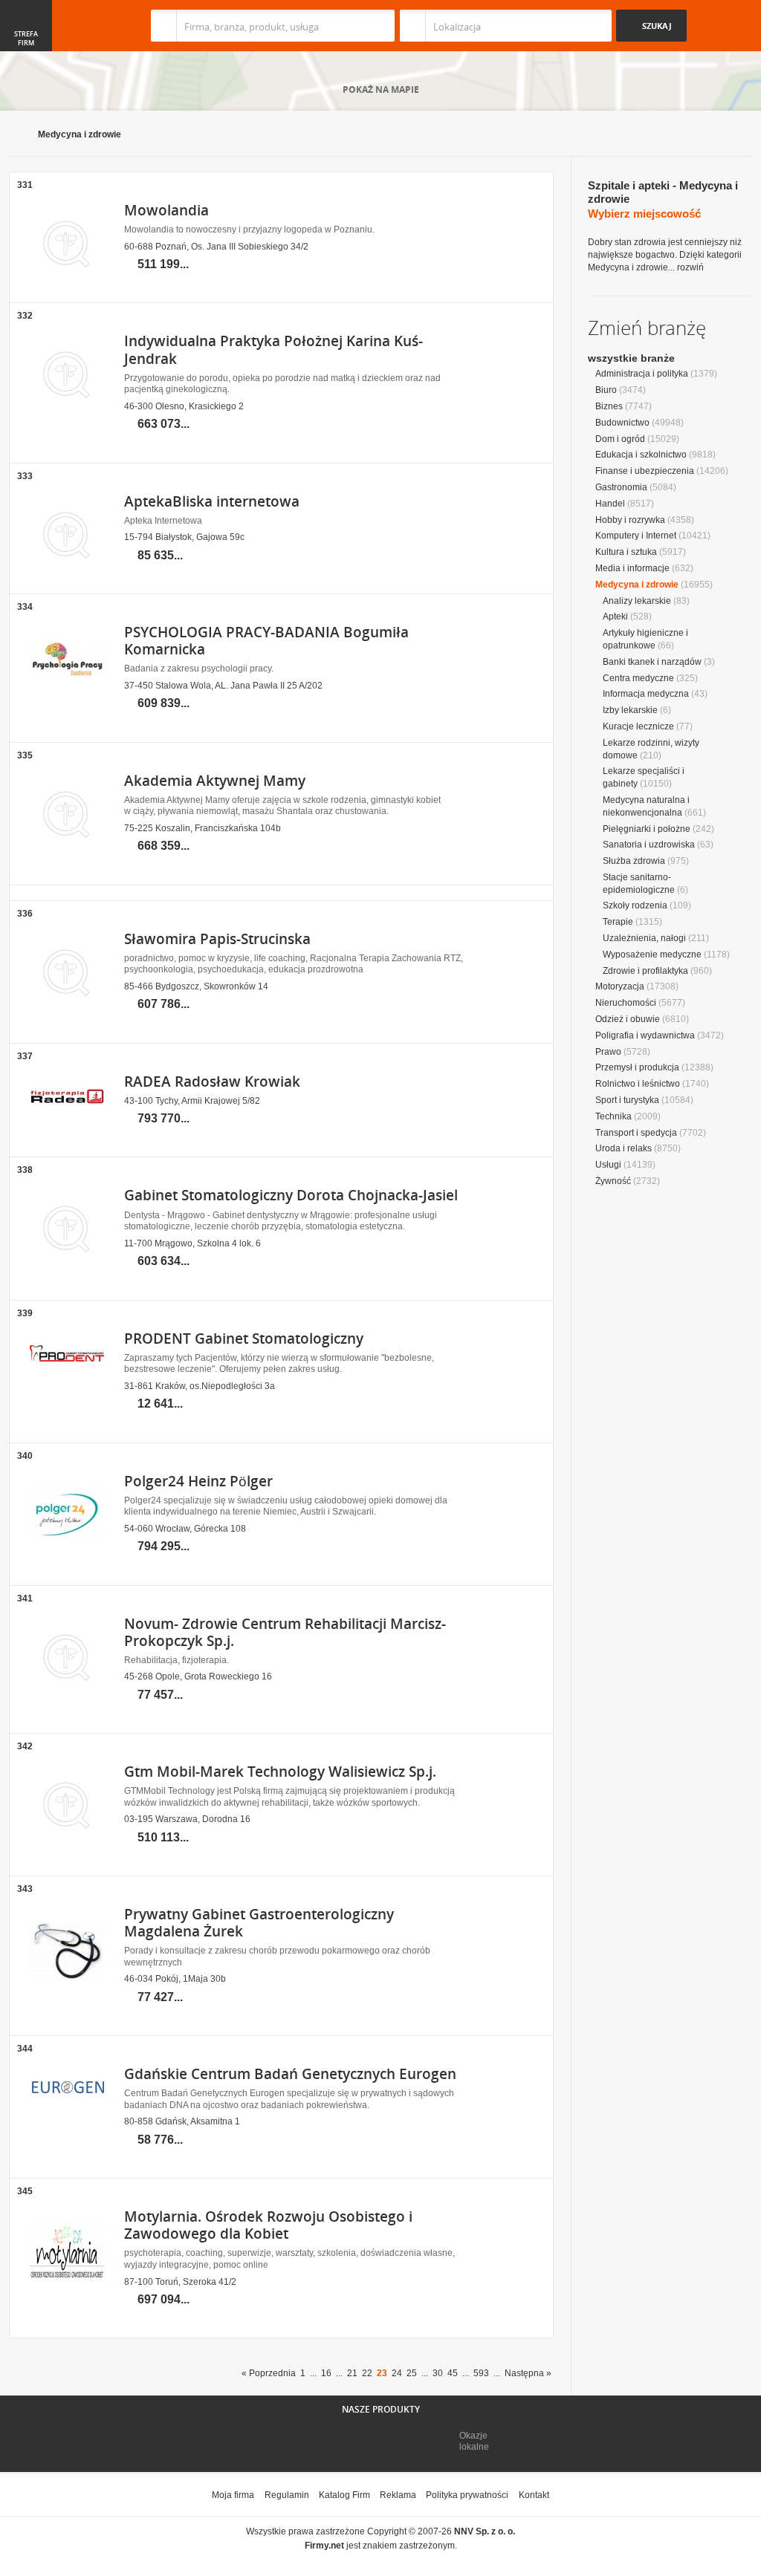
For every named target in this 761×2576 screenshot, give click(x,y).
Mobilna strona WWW (52, 2442)
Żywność (613, 1181)
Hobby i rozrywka (630, 520)
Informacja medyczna (646, 694)
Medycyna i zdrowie (80, 134)
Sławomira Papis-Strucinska (217, 939)
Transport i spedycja (636, 1133)
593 (481, 2373)
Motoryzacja (620, 986)
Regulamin (287, 2495)
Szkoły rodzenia (635, 905)
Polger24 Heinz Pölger (198, 1481)
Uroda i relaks (624, 1148)
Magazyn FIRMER (581, 2442)
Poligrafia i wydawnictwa (645, 1035)
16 (326, 2373)
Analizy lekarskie (637, 601)
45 (453, 2373)
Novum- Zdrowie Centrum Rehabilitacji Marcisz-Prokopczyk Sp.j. (285, 1632)
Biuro (606, 390)
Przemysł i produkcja (637, 1067)
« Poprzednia (269, 2373)
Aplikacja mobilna (702, 2442)
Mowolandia (166, 210)
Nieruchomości (626, 1003)
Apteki (615, 617)
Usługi (608, 1165)
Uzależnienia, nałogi (644, 938)
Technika (613, 1116)
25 (412, 2373)
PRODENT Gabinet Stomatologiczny (244, 1339)
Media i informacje (632, 568)
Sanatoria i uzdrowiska (649, 845)
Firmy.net (53, 26)
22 (367, 2373)
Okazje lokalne (474, 2441)
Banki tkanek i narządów (652, 662)
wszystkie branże (631, 358)
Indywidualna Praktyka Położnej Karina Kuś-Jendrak (273, 349)
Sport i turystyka (627, 1100)
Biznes (609, 406)
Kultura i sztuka (626, 552)
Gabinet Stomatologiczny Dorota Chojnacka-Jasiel (291, 1195)
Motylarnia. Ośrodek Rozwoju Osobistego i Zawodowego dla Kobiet (268, 2225)
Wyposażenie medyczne (652, 954)
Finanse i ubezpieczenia (645, 471)
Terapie (618, 922)
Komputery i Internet (636, 536)
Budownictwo (622, 423)
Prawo (608, 1052)
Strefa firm (26, 39)
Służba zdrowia (634, 861)
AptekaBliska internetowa (212, 501)
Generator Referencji (318, 2442)
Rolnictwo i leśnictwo (638, 1084)
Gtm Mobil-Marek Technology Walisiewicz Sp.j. (280, 1772)
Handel (610, 504)
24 (397, 2373)
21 (352, 2373)
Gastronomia (621, 487)
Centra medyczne (638, 678)
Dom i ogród (620, 439)
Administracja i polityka (642, 374)
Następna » (528, 2373)
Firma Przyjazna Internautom (178, 2442)
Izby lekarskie (630, 710)
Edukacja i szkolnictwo (641, 455)
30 (438, 2373)
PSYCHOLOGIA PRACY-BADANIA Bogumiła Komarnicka (266, 641)
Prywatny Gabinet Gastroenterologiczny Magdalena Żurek (259, 1923)
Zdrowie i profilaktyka (645, 971)
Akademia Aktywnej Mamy (215, 781)
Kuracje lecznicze (638, 726)
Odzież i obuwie (628, 1019)
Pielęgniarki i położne (647, 829)
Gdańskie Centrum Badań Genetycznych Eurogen (290, 2074)
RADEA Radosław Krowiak (212, 1082)
